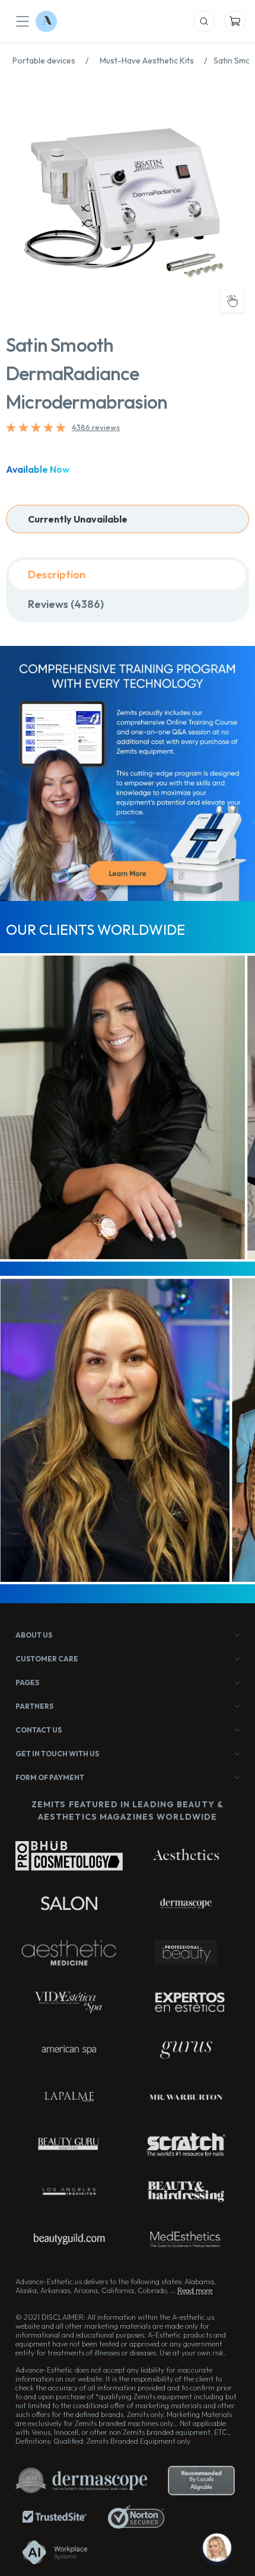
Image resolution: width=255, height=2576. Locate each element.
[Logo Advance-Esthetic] (46, 21)
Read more (195, 2290)
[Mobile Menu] (23, 21)
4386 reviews (96, 427)
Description (57, 574)
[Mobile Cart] (235, 21)
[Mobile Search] (204, 21)
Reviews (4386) (66, 604)
